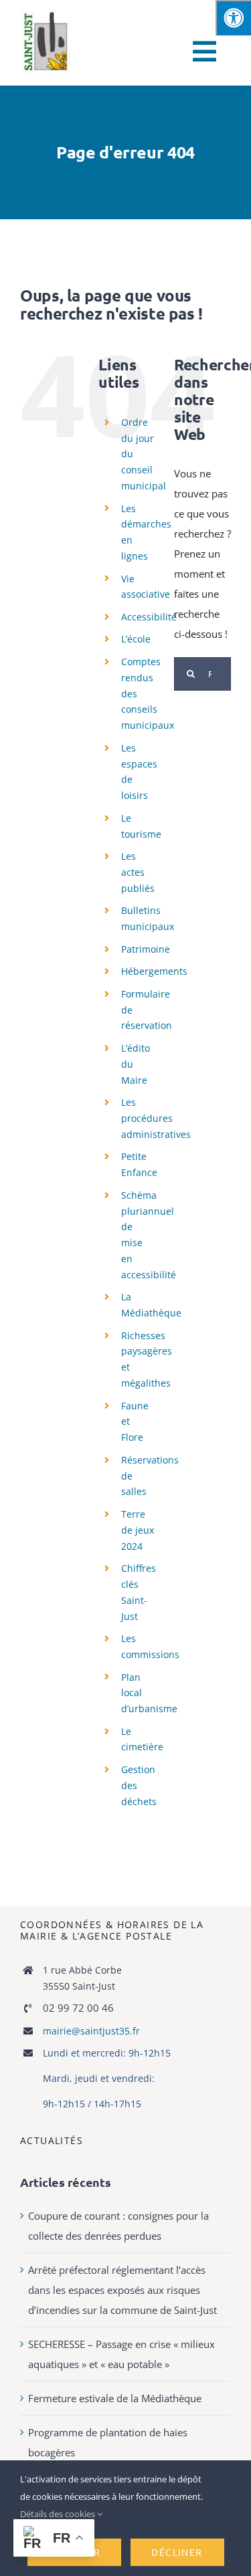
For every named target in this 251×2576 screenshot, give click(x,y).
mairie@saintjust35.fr (91, 2031)
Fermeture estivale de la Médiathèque (115, 2398)
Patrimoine (146, 949)
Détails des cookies (59, 2514)
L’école (136, 639)
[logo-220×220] (47, 15)
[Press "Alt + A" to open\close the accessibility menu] (233, 18)
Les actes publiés (138, 872)
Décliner (177, 2552)
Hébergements (154, 971)
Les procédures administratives (156, 1118)
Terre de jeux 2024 (138, 1530)
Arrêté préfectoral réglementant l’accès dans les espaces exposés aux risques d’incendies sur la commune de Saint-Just (122, 2290)
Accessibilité (149, 617)
